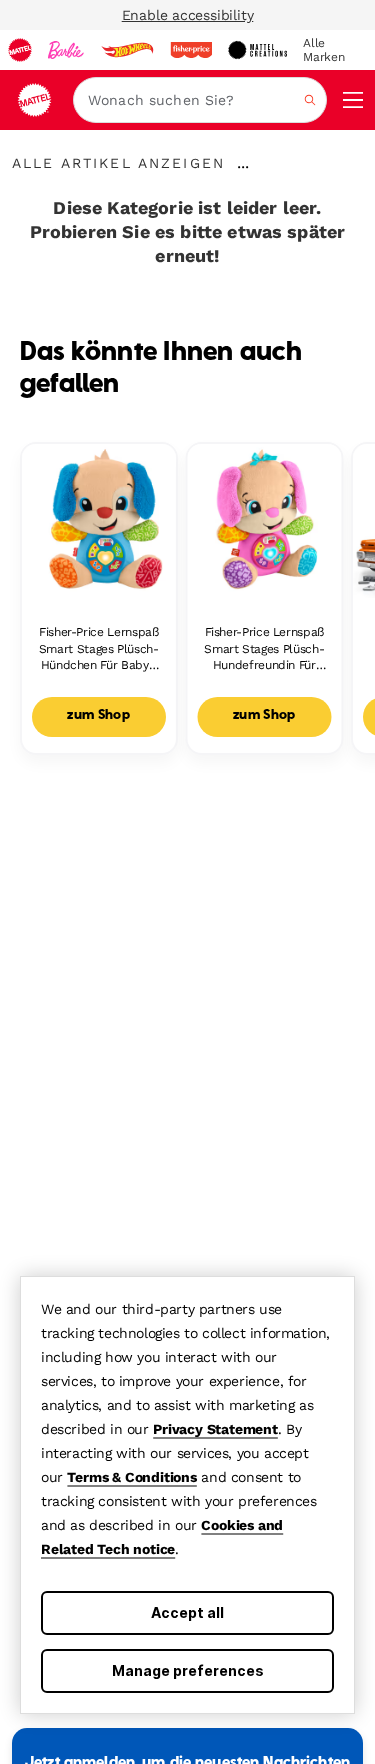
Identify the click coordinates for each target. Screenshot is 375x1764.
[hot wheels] (127, 50)
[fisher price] (191, 50)
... (243, 163)
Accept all (187, 1612)
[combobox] (200, 100)
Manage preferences (188, 1670)
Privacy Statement (215, 1429)
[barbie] (66, 50)
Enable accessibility (188, 15)
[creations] (257, 50)
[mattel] (20, 50)
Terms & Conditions (131, 1477)
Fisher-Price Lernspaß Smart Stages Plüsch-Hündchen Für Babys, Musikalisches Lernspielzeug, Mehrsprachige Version (99, 649)
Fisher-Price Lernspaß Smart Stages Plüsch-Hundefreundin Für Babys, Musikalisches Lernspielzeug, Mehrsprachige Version (264, 649)
